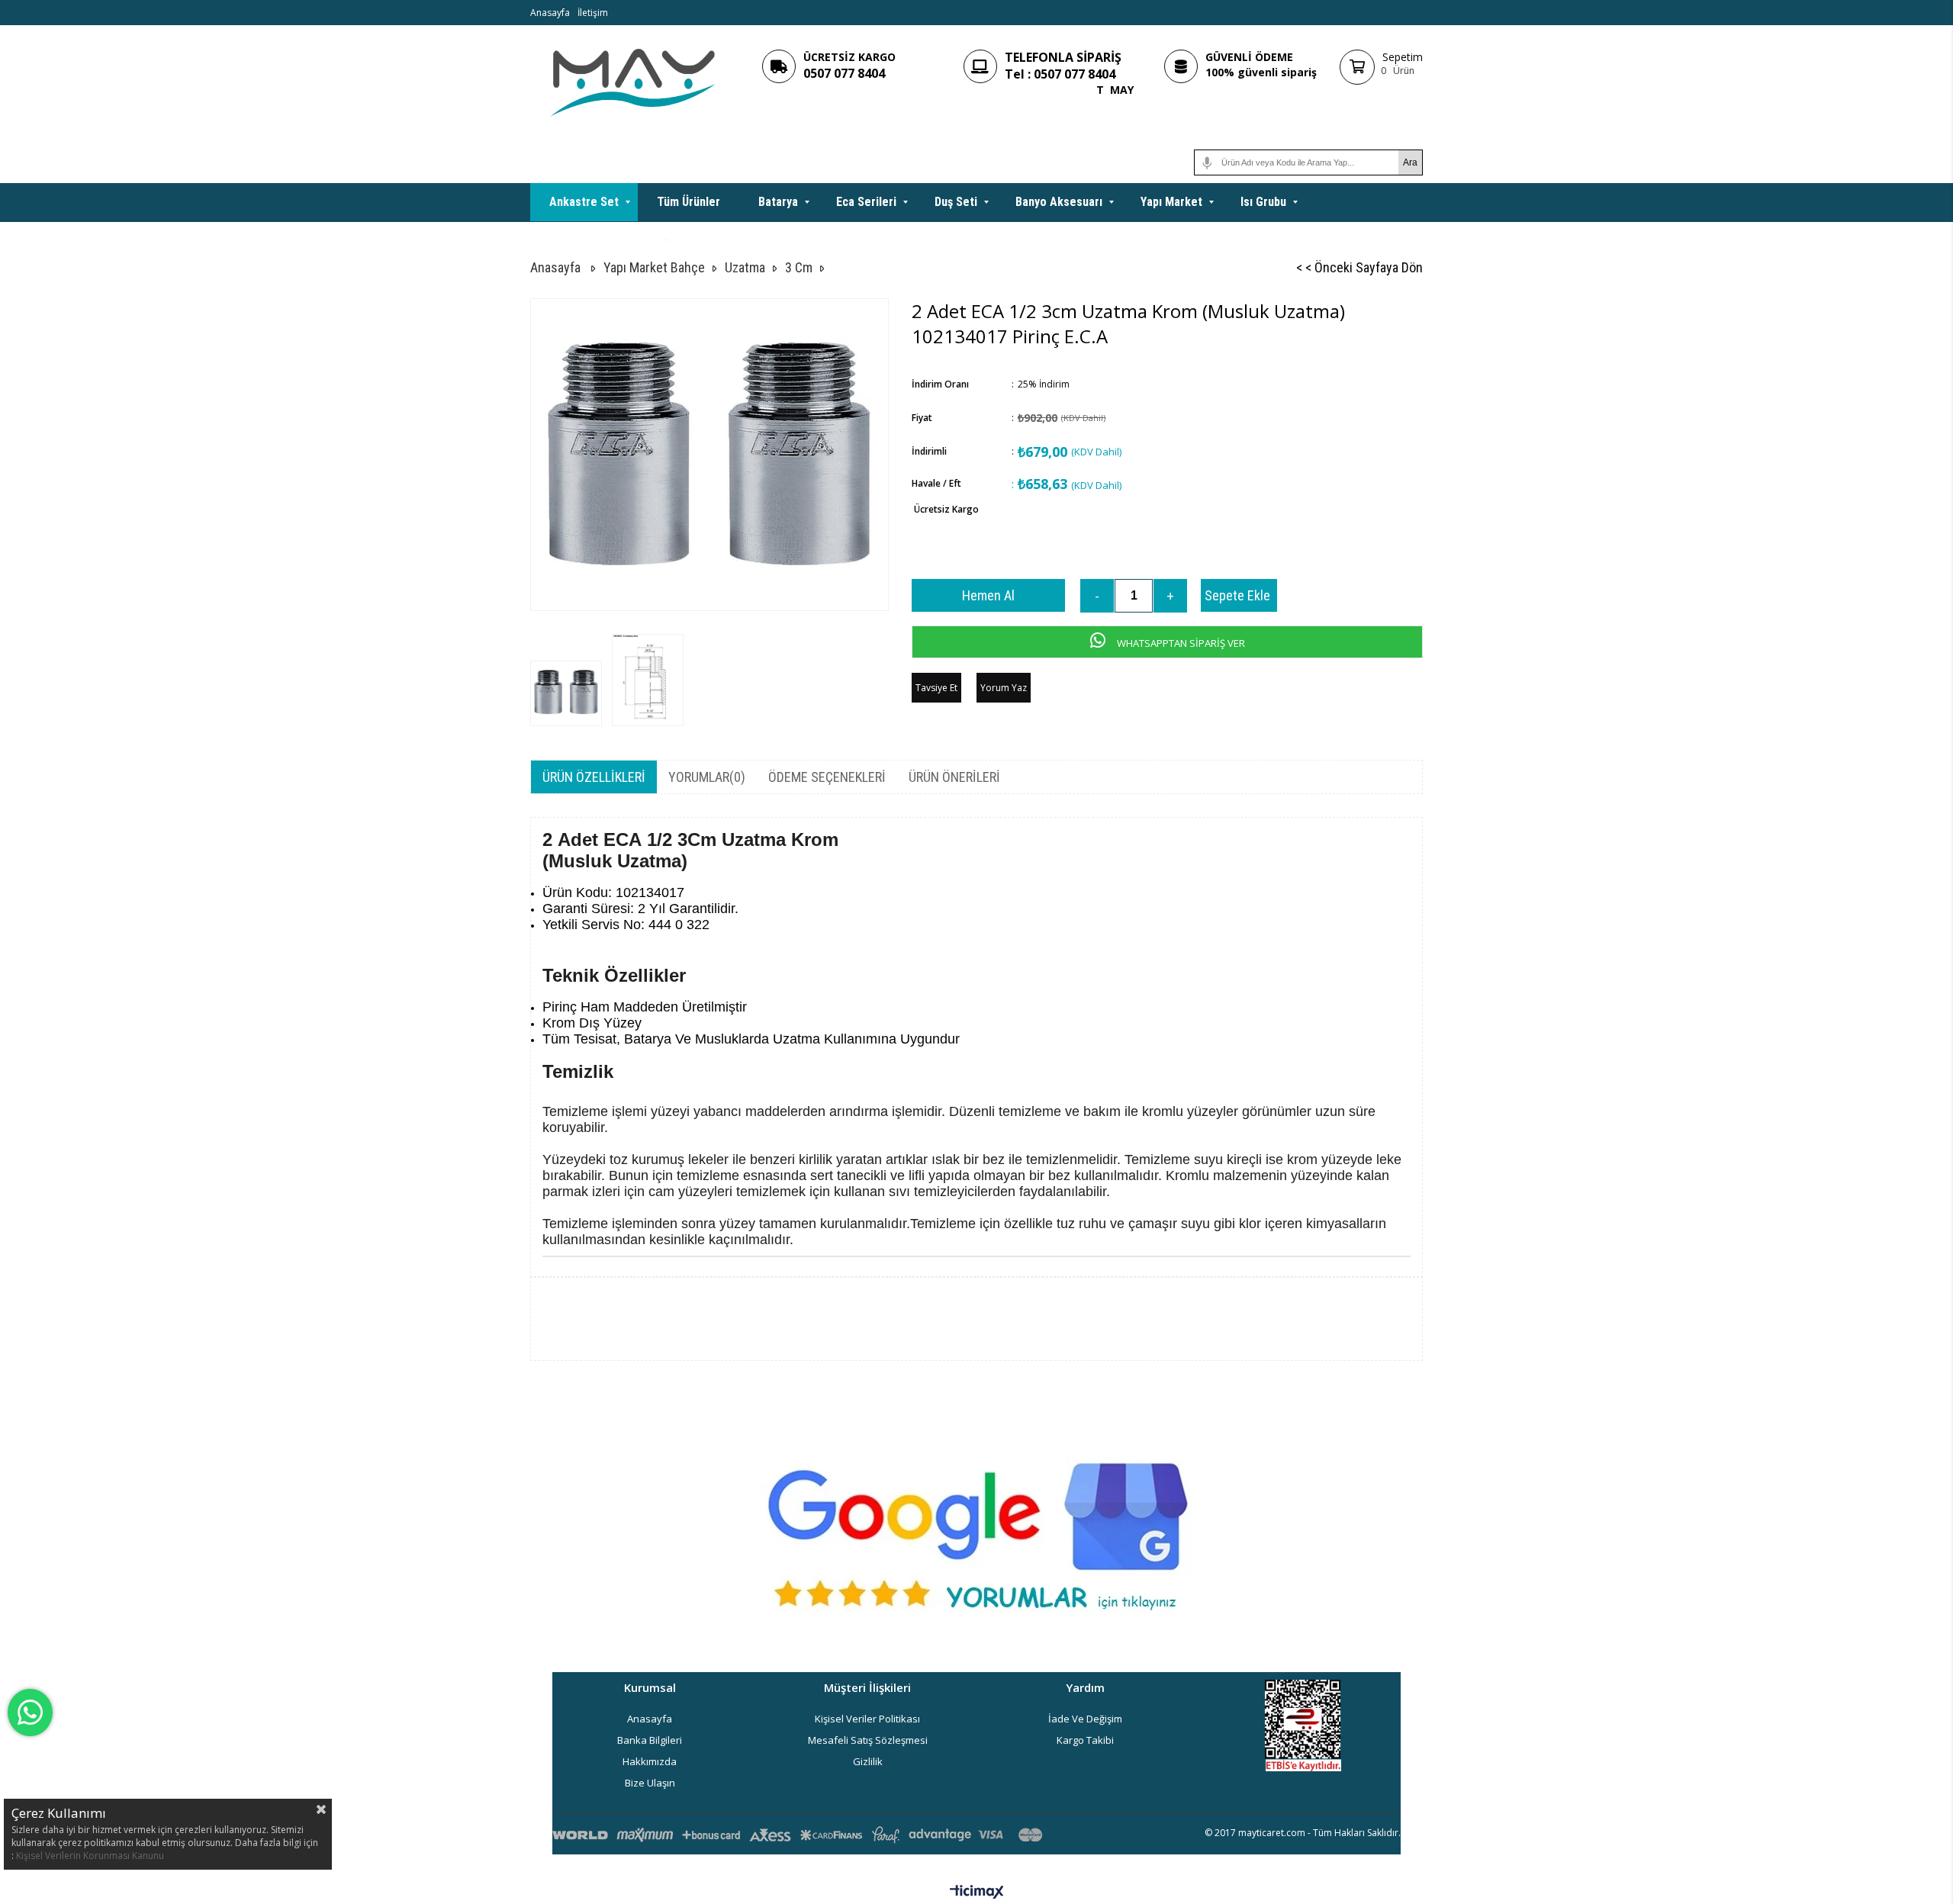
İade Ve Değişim (1085, 1719)
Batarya (778, 202)
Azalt (1097, 596)
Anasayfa (550, 13)
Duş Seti (956, 202)
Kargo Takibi (1085, 1740)
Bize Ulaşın (650, 1783)
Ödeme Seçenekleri (827, 777)
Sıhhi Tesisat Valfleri (603, 240)
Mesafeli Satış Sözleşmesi (868, 1740)
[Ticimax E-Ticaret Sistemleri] (977, 1893)
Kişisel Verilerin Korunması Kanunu (90, 1856)
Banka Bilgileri (650, 1740)
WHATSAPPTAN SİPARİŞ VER (1180, 643)
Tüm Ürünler (689, 202)
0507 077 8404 (844, 73)
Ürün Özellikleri (594, 777)
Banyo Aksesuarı (1059, 202)
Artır (1170, 596)
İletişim (593, 13)
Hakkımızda (650, 1761)
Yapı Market (1171, 202)
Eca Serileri (866, 202)
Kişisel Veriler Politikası (867, 1719)
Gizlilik (868, 1761)
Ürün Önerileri (954, 777)
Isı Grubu (1263, 202)
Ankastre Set (584, 202)
